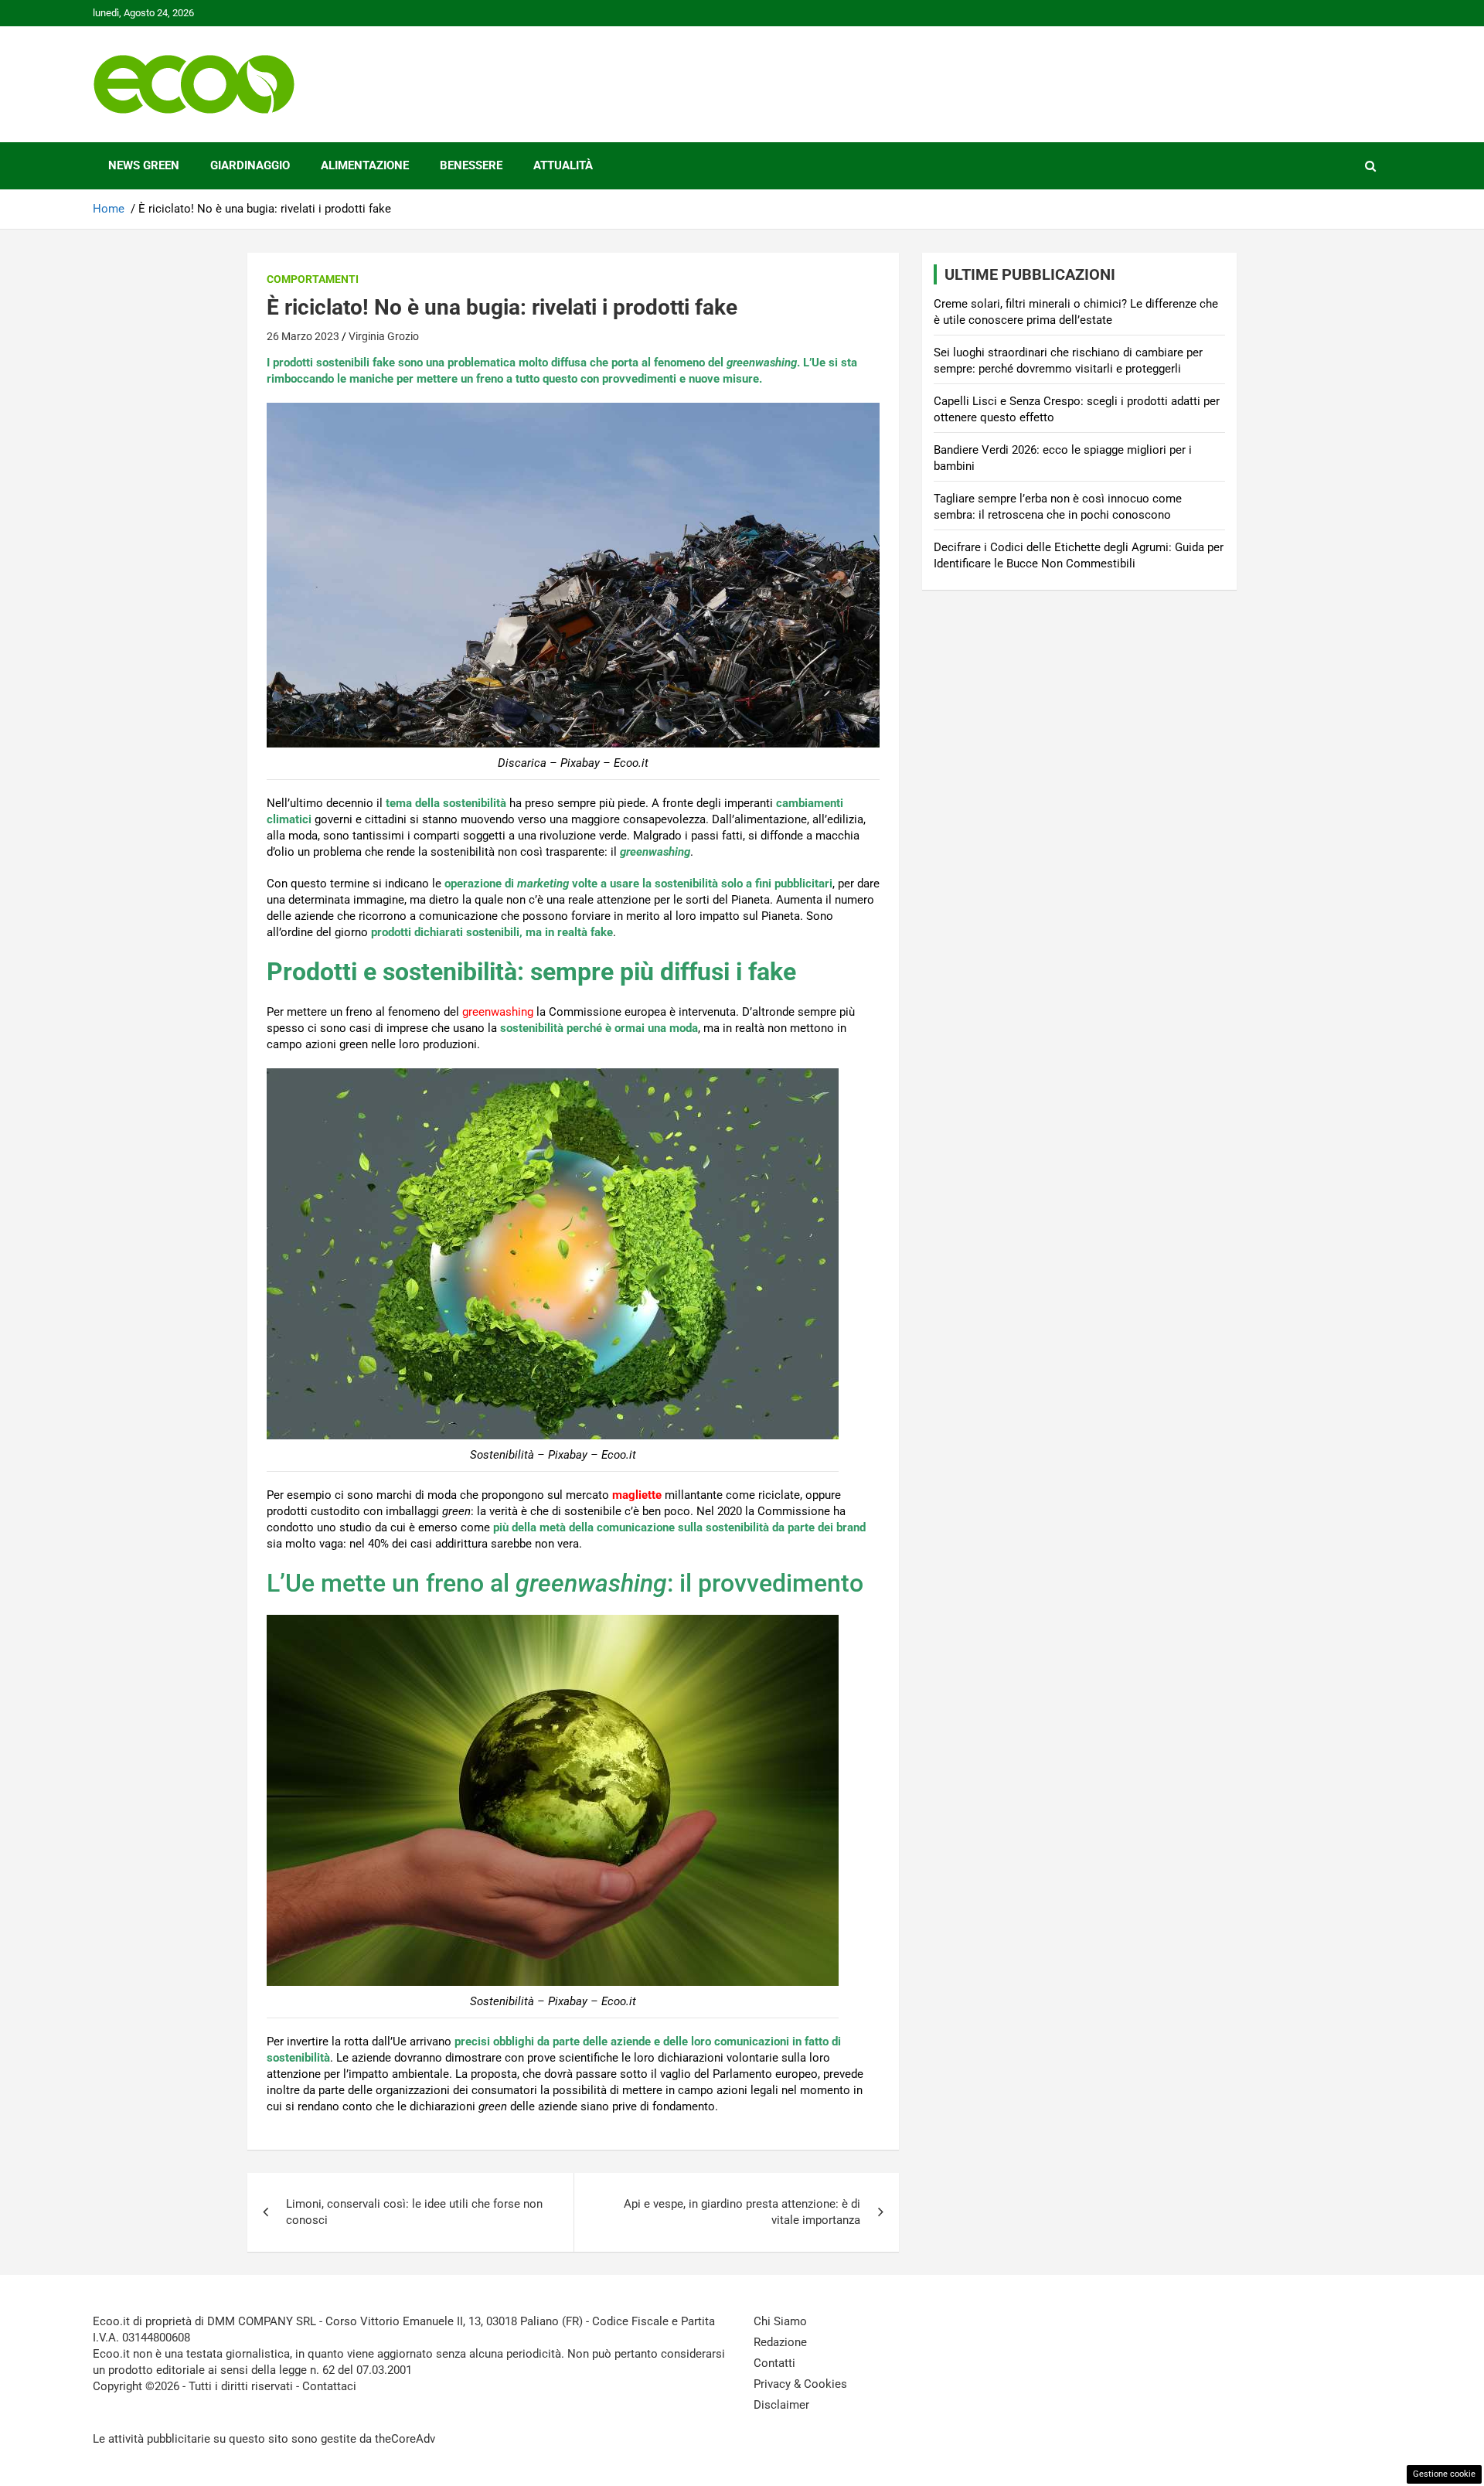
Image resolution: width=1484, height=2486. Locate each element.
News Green (144, 165)
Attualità (563, 165)
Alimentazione (365, 165)
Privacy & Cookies (800, 2384)
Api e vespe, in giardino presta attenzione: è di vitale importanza (742, 2212)
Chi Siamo (780, 2321)
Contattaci (329, 2386)
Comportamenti (313, 279)
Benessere (471, 165)
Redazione (780, 2342)
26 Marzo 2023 (303, 336)
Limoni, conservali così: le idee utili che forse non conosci (414, 2212)
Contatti (774, 2363)
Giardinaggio (250, 165)
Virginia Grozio (384, 336)
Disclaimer (781, 2405)
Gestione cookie (1444, 2474)
